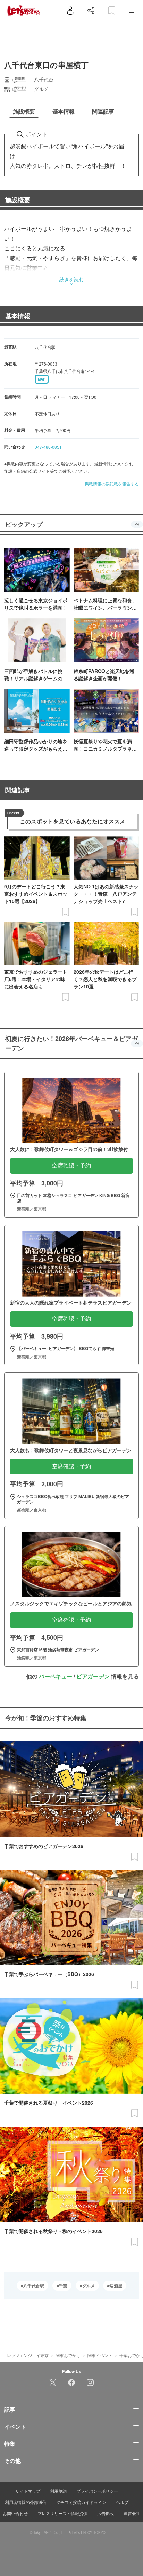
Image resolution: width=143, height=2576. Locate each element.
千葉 (63, 2286)
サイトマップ (28, 2491)
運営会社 (132, 2513)
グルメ (89, 2286)
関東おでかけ (68, 2355)
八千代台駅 (34, 2286)
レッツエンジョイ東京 (28, 2355)
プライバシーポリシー (97, 2491)
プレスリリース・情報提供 (62, 2513)
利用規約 (58, 2491)
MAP (42, 379)
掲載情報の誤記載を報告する (112, 483)
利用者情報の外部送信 (26, 2502)
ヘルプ (122, 2502)
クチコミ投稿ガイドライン (81, 2502)
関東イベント (100, 2355)
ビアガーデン (93, 1676)
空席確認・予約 (71, 1165)
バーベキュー (56, 1676)
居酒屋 (116, 2286)
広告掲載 (106, 2513)
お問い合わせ (15, 2513)
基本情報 (18, 316)
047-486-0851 (48, 447)
